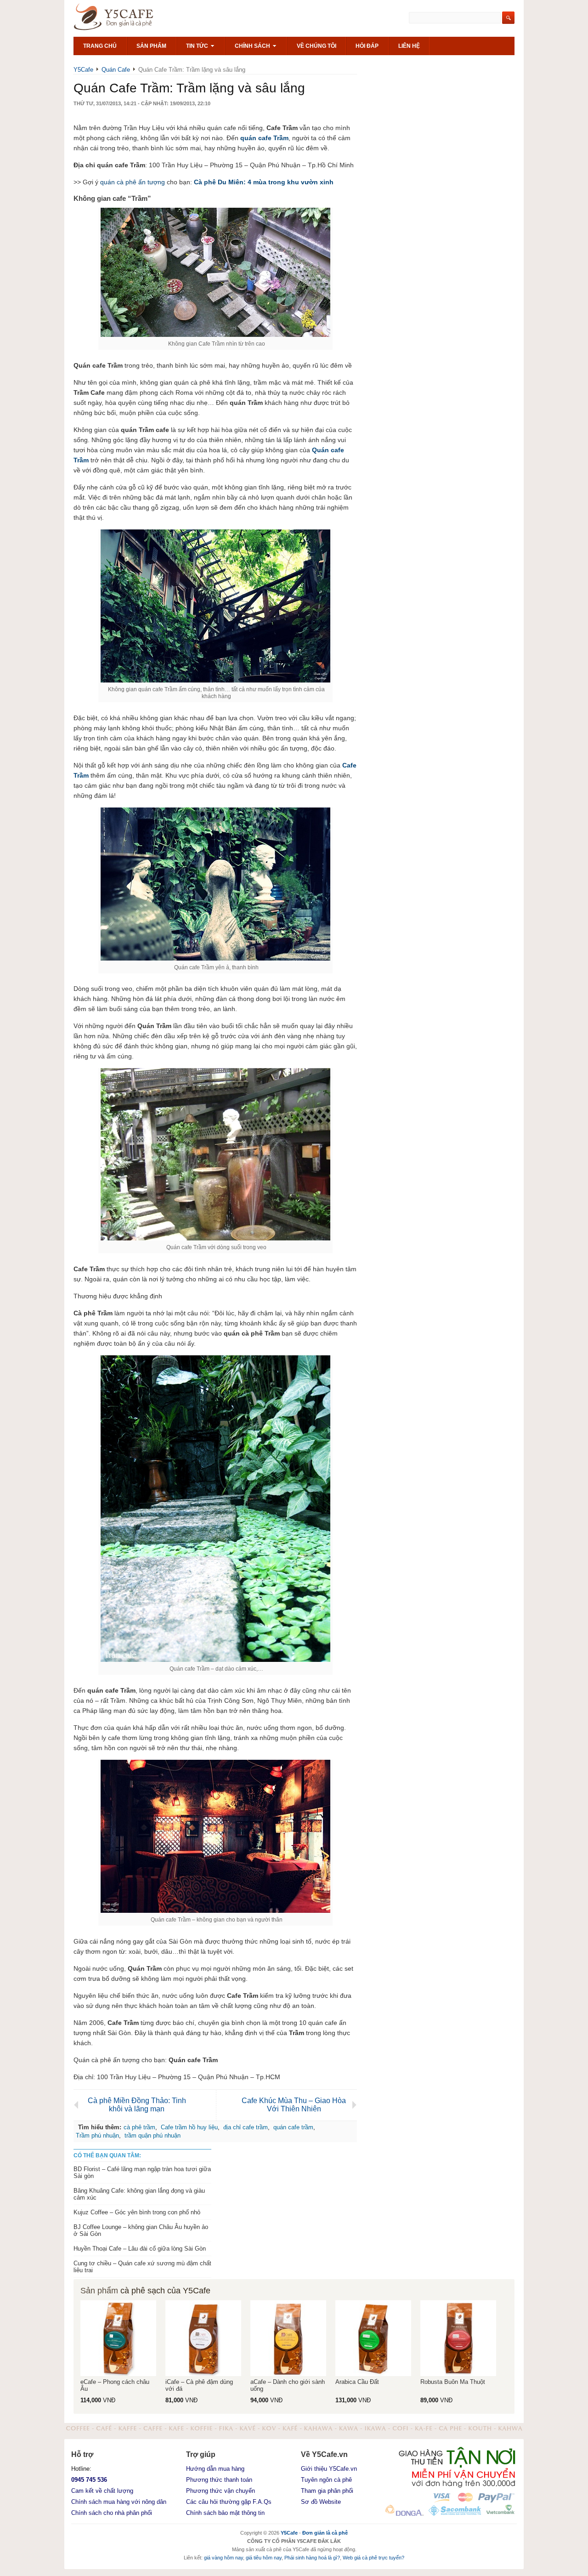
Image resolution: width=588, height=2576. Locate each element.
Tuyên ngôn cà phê (326, 2480)
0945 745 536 (89, 2480)
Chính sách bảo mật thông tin (225, 2513)
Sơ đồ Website (321, 2502)
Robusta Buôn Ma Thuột (453, 2382)
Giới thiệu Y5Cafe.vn (329, 2469)
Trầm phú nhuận (97, 2135)
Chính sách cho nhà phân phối (112, 2513)
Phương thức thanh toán (219, 2480)
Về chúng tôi (317, 46)
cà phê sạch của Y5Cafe (165, 2291)
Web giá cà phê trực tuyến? (373, 2558)
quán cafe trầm (293, 2127)
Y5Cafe (124, 18)
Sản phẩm (151, 46)
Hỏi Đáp (367, 46)
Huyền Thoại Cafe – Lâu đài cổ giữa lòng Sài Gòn (140, 2249)
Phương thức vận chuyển (220, 2491)
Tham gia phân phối (327, 2491)
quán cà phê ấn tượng (133, 182)
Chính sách (253, 46)
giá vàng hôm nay (223, 2558)
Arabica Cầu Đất (357, 2382)
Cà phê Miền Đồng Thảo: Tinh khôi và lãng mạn (137, 2105)
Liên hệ (409, 46)
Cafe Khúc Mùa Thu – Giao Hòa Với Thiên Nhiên (294, 2105)
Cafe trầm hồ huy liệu (189, 2127)
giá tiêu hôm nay (264, 2558)
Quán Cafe (116, 70)
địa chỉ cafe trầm (246, 2127)
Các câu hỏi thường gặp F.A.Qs (229, 2502)
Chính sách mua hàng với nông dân (119, 2502)
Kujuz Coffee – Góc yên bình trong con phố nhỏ (137, 2212)
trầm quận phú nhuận (153, 2135)
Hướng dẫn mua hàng (215, 2469)
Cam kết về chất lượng (102, 2491)
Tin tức (198, 46)
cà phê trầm (139, 2127)
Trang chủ (100, 46)
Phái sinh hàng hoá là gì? (312, 2558)
